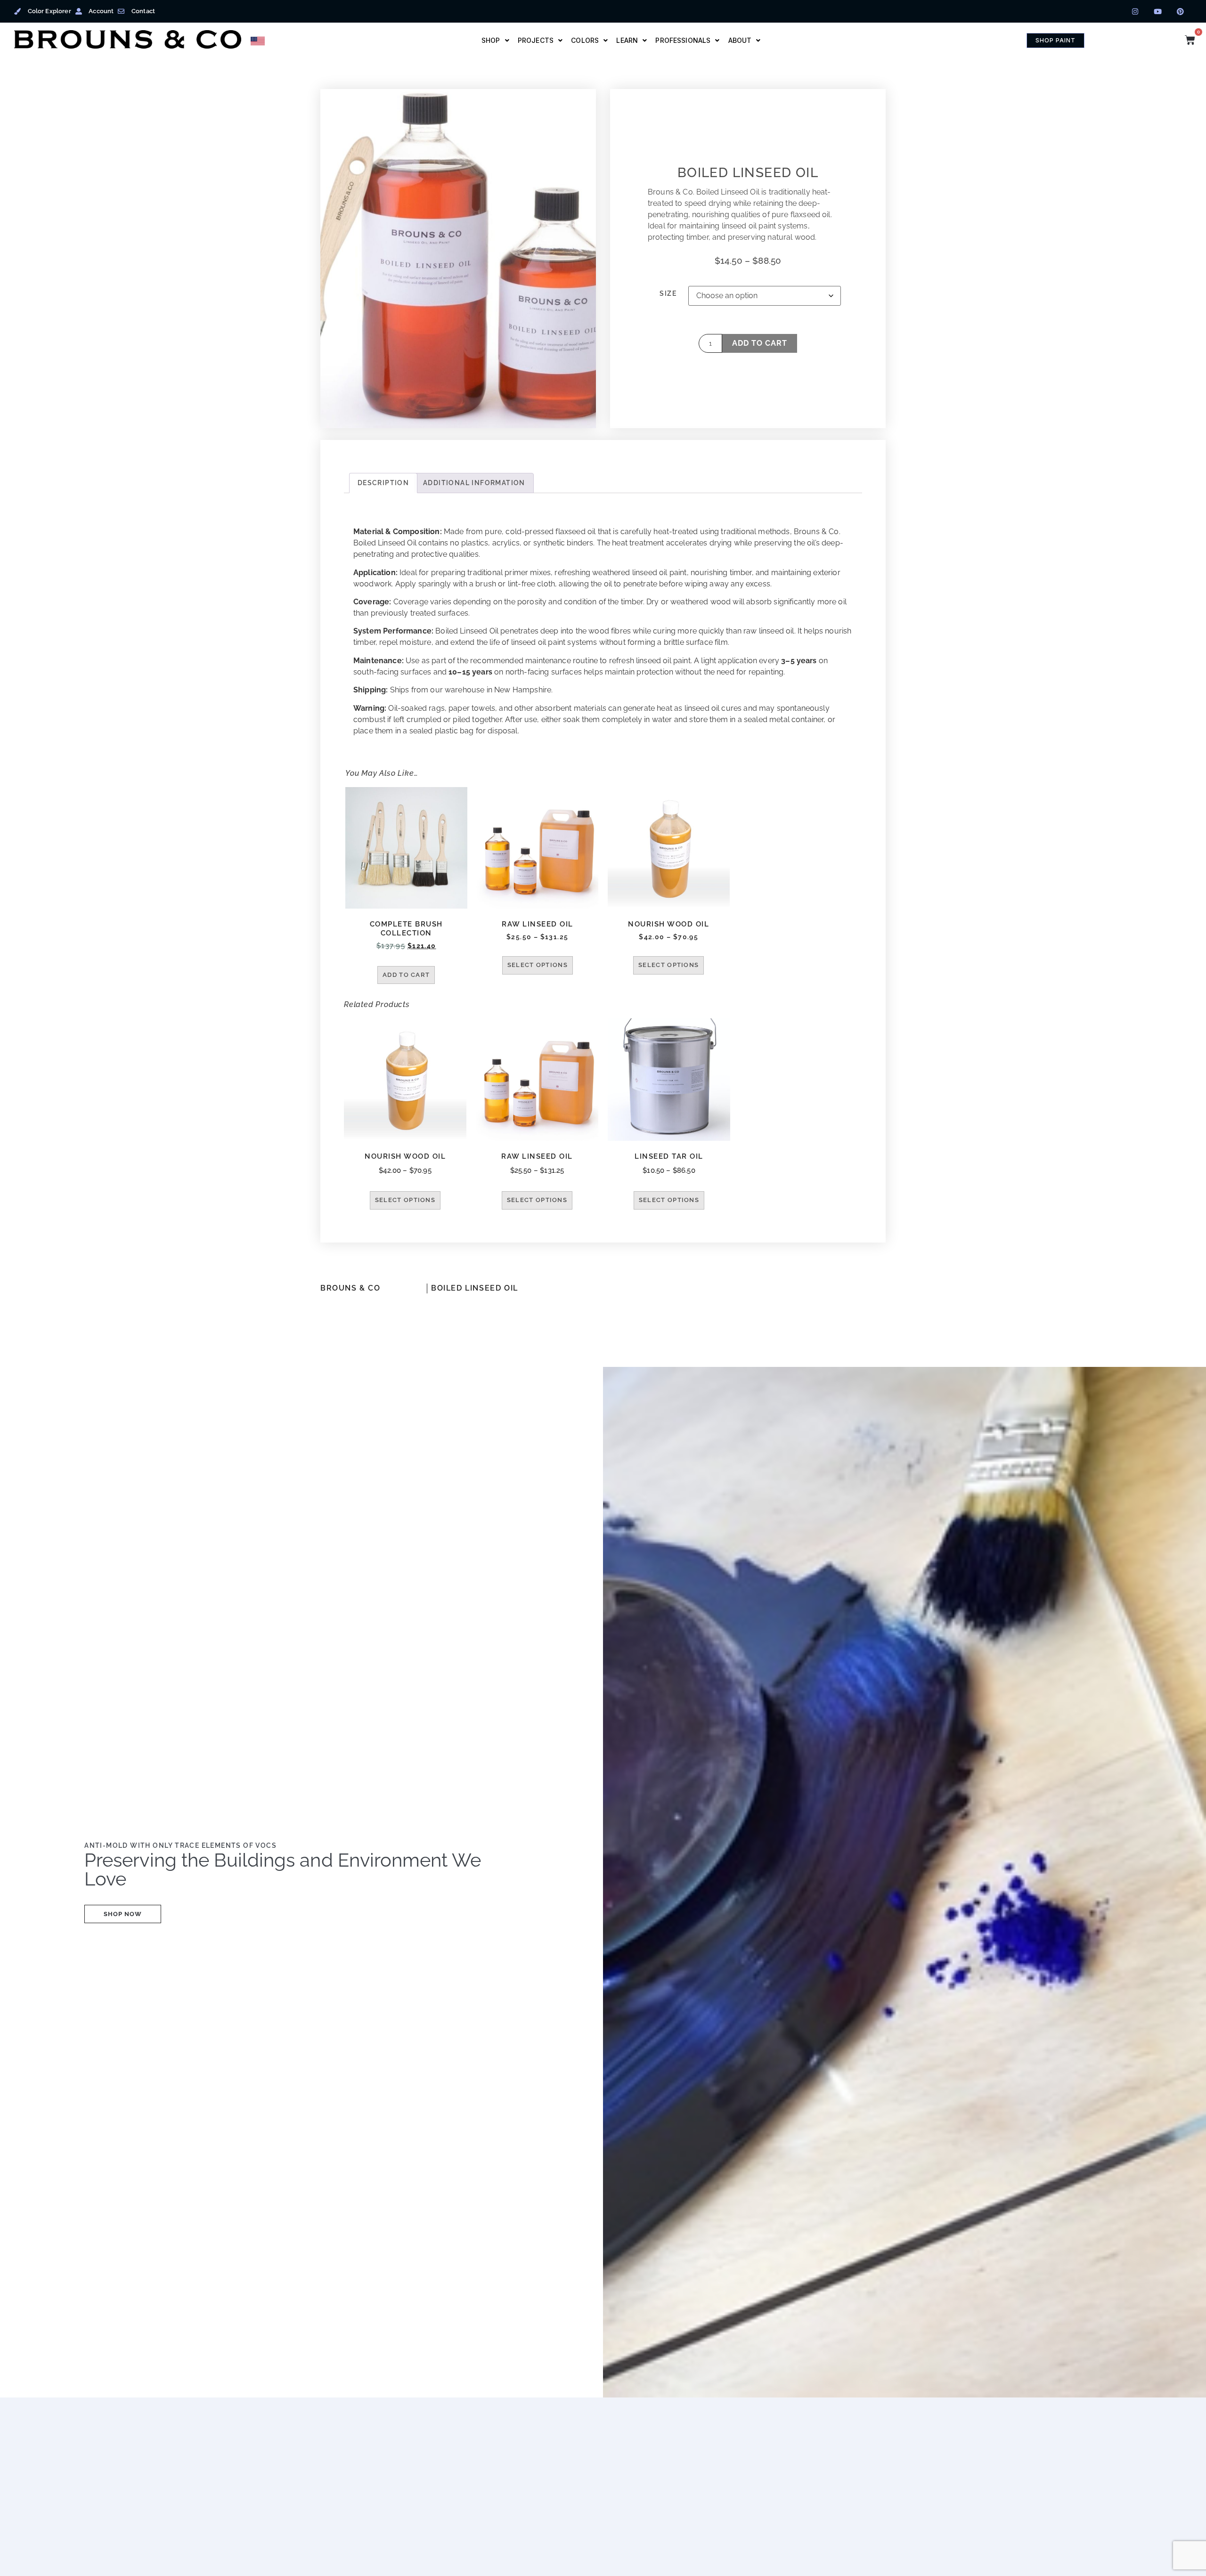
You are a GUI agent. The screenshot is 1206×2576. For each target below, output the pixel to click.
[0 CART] (1190, 40)
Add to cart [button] (406, 975)
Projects (536, 40)
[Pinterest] (1181, 11)
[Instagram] (1135, 11)
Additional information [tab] (474, 483)
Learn (627, 40)
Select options (538, 965)
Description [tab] (383, 483)
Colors (585, 40)
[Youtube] (1158, 11)
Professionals (683, 40)
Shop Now (123, 1914)
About (740, 40)
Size (668, 293)
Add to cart (760, 343)
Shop (491, 40)
